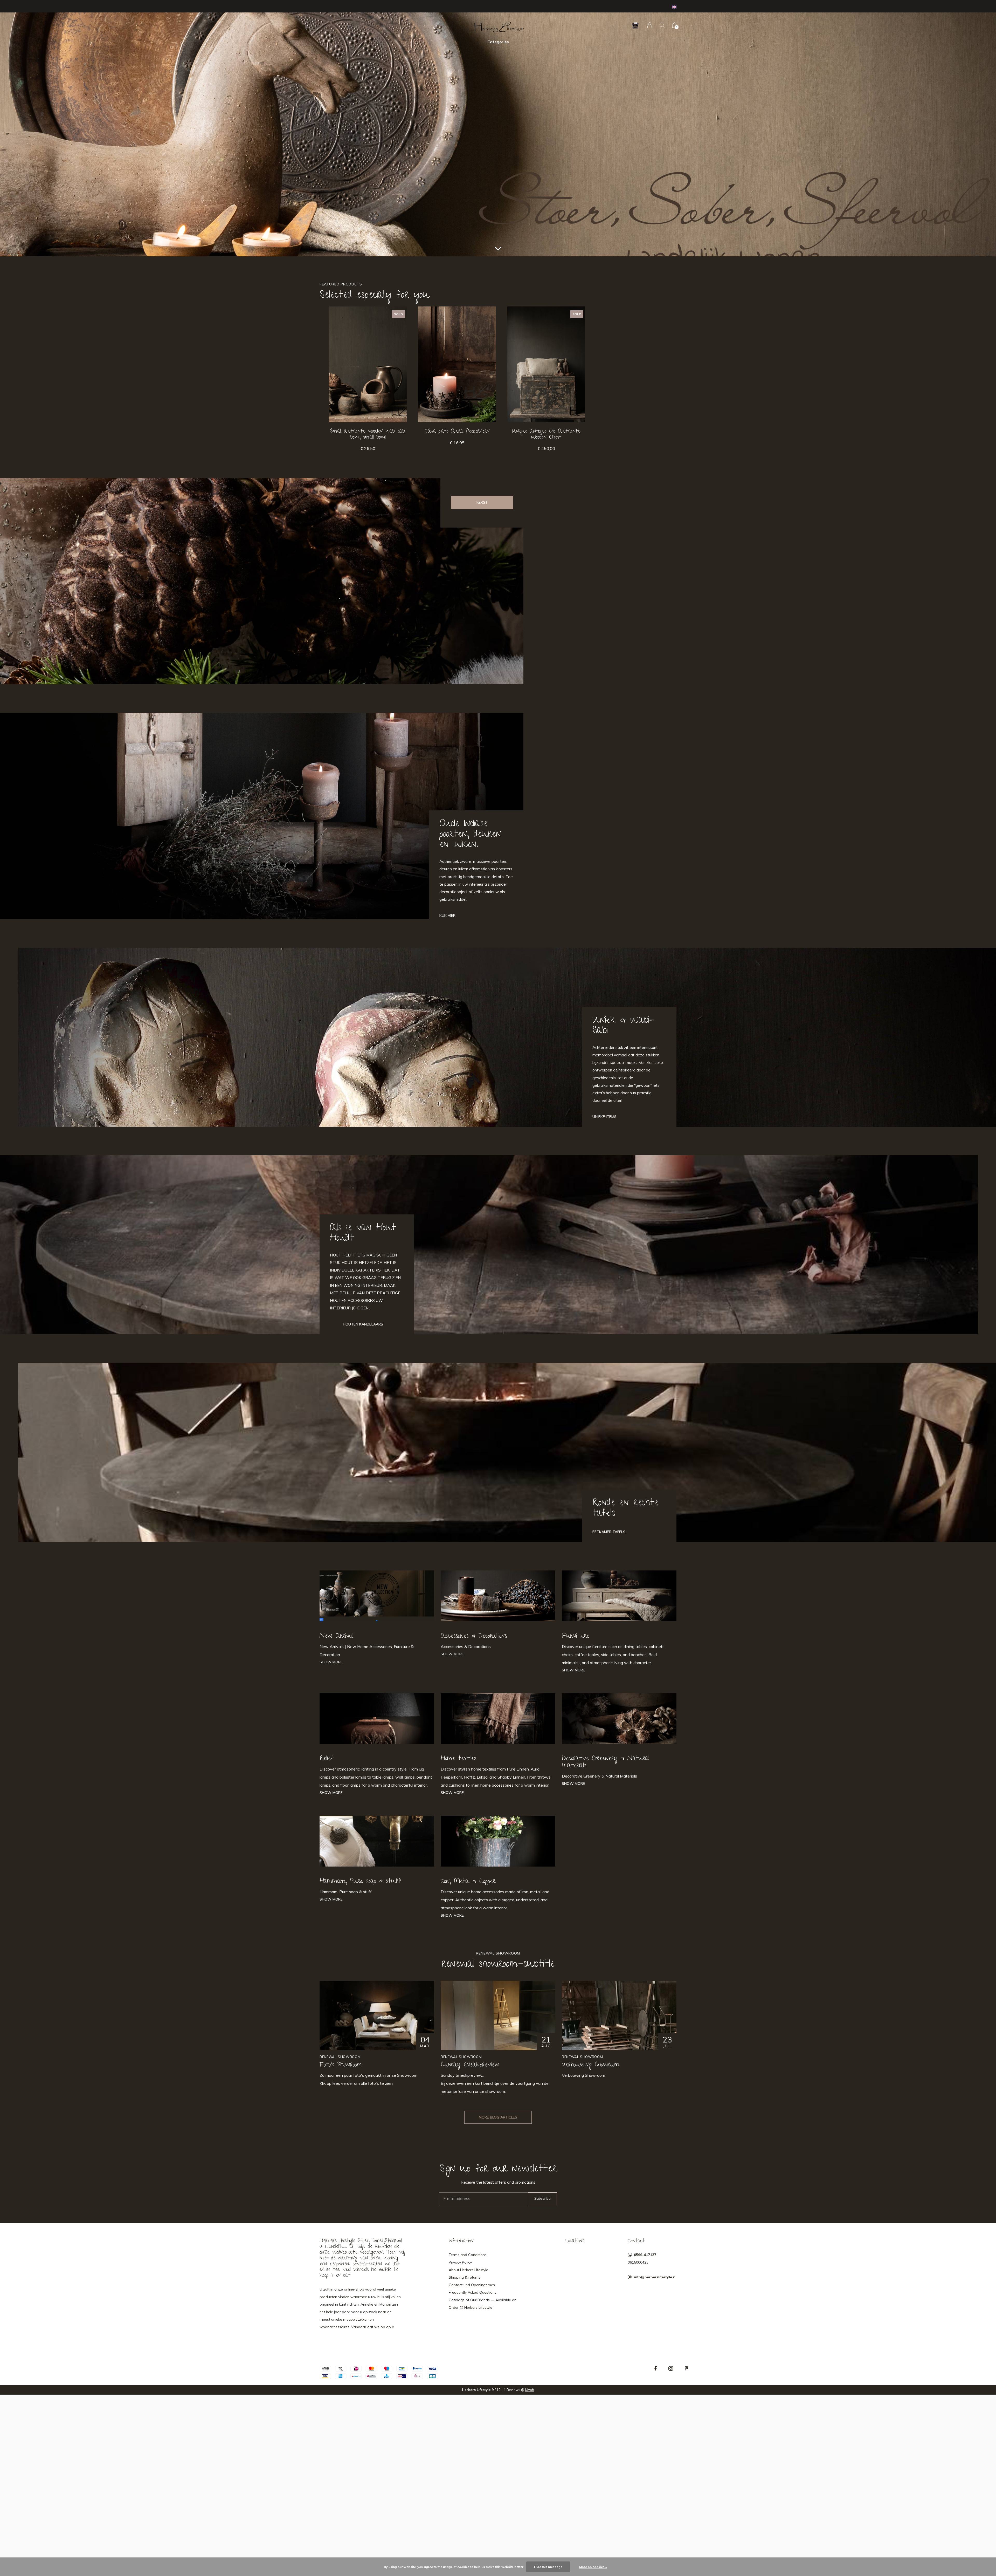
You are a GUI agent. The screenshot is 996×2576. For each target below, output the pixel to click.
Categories (498, 42)
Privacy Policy (460, 2262)
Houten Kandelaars (363, 1324)
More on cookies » (593, 2567)
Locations (574, 2241)
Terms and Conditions (468, 2255)
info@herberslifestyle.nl (655, 2277)
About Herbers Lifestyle (468, 2270)
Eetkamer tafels (609, 1532)
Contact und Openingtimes (472, 2285)
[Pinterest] (686, 2368)
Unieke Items (604, 1117)
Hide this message (548, 2567)
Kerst (482, 502)
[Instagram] (671, 2368)
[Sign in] (650, 25)
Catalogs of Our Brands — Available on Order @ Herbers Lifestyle (483, 2304)
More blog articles (498, 2117)
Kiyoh (530, 2390)
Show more (331, 1662)
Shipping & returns (465, 2277)
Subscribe (542, 2198)
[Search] (662, 25)
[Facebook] (655, 2368)
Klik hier (447, 915)
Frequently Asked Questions (473, 2292)
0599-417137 (645, 2255)
